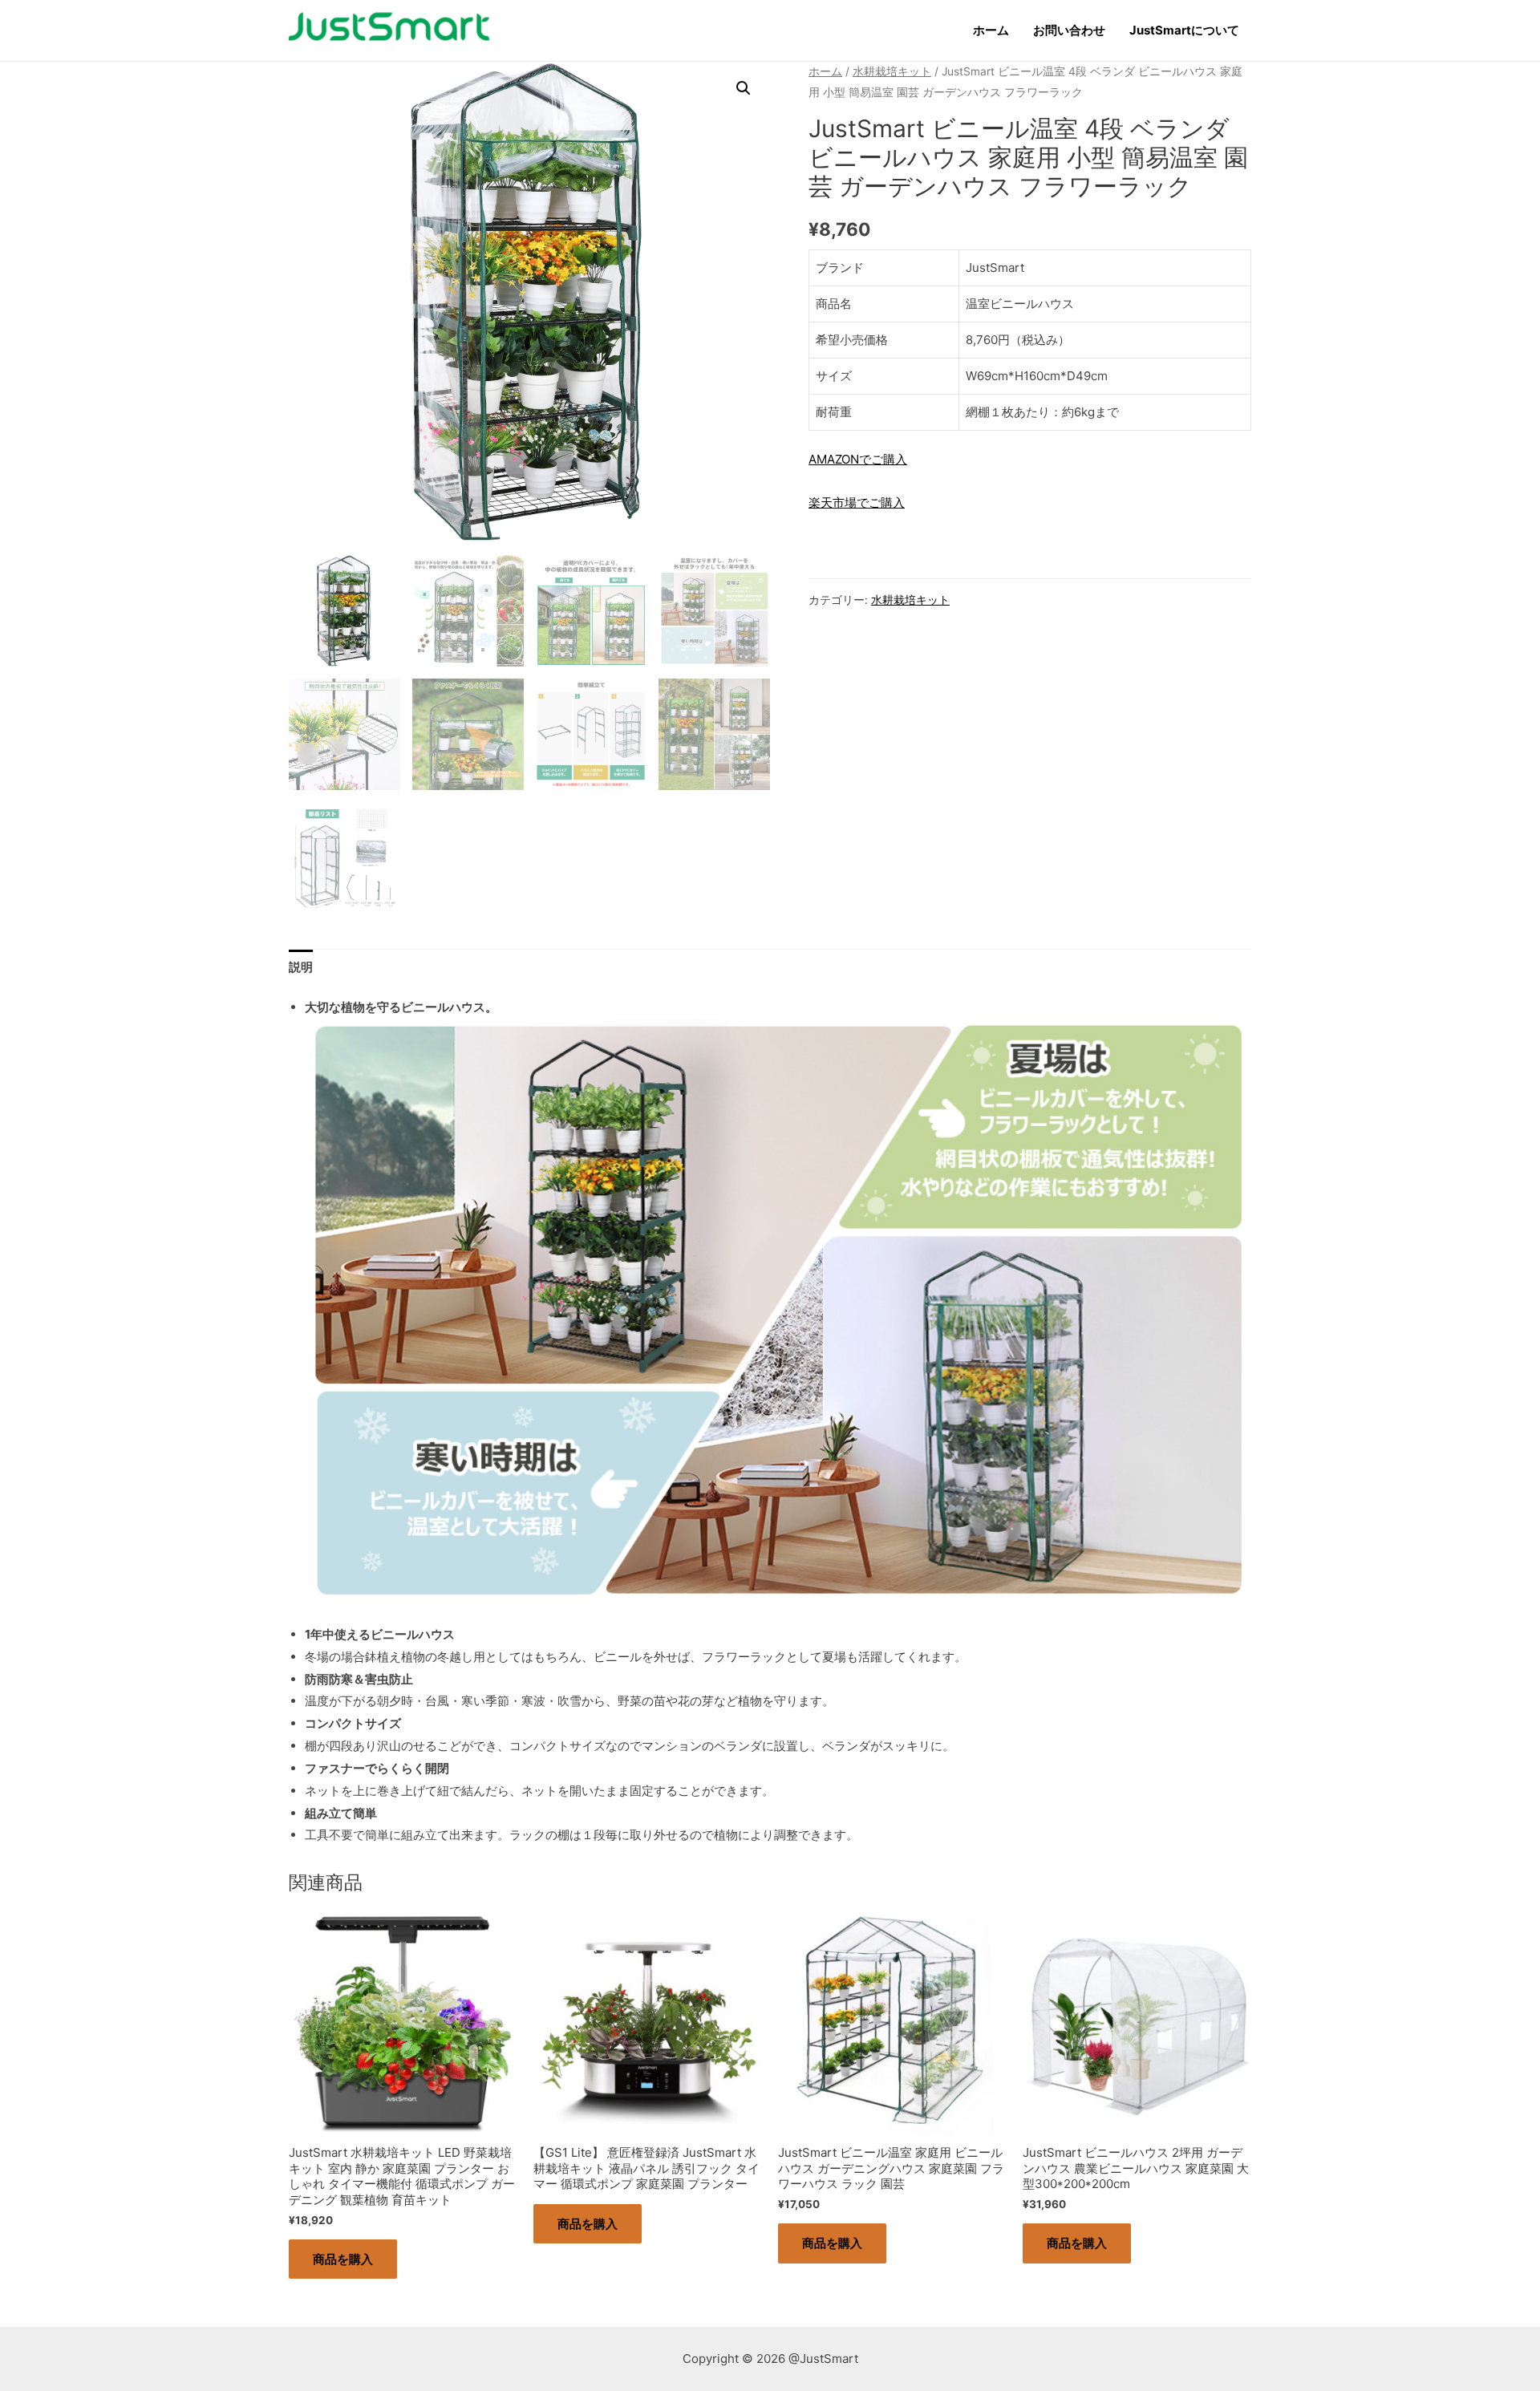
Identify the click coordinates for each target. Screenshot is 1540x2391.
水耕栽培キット (892, 71)
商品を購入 (343, 2259)
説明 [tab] (301, 967)
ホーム (991, 30)
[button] (744, 88)
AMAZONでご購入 (858, 459)
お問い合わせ (1069, 30)
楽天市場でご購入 (857, 503)
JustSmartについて (1184, 30)
